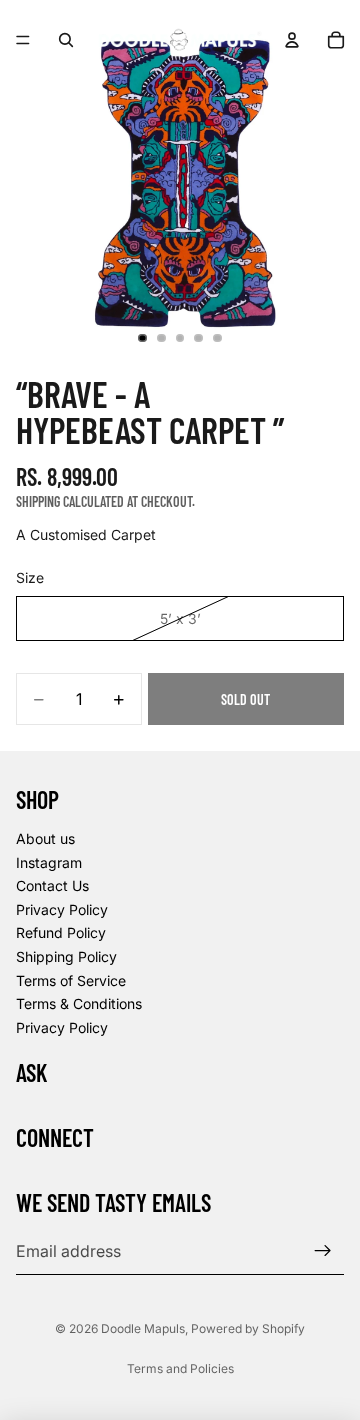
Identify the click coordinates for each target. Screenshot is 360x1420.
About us (45, 838)
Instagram (49, 861)
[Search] (66, 40)
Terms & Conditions (79, 1003)
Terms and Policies (180, 1368)
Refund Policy (61, 932)
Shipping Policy (66, 956)
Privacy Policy (62, 908)
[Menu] (23, 40)
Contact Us (52, 885)
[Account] (292, 40)
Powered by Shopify (248, 1328)
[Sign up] (323, 1250)
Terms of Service (71, 979)
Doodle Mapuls (143, 1328)
